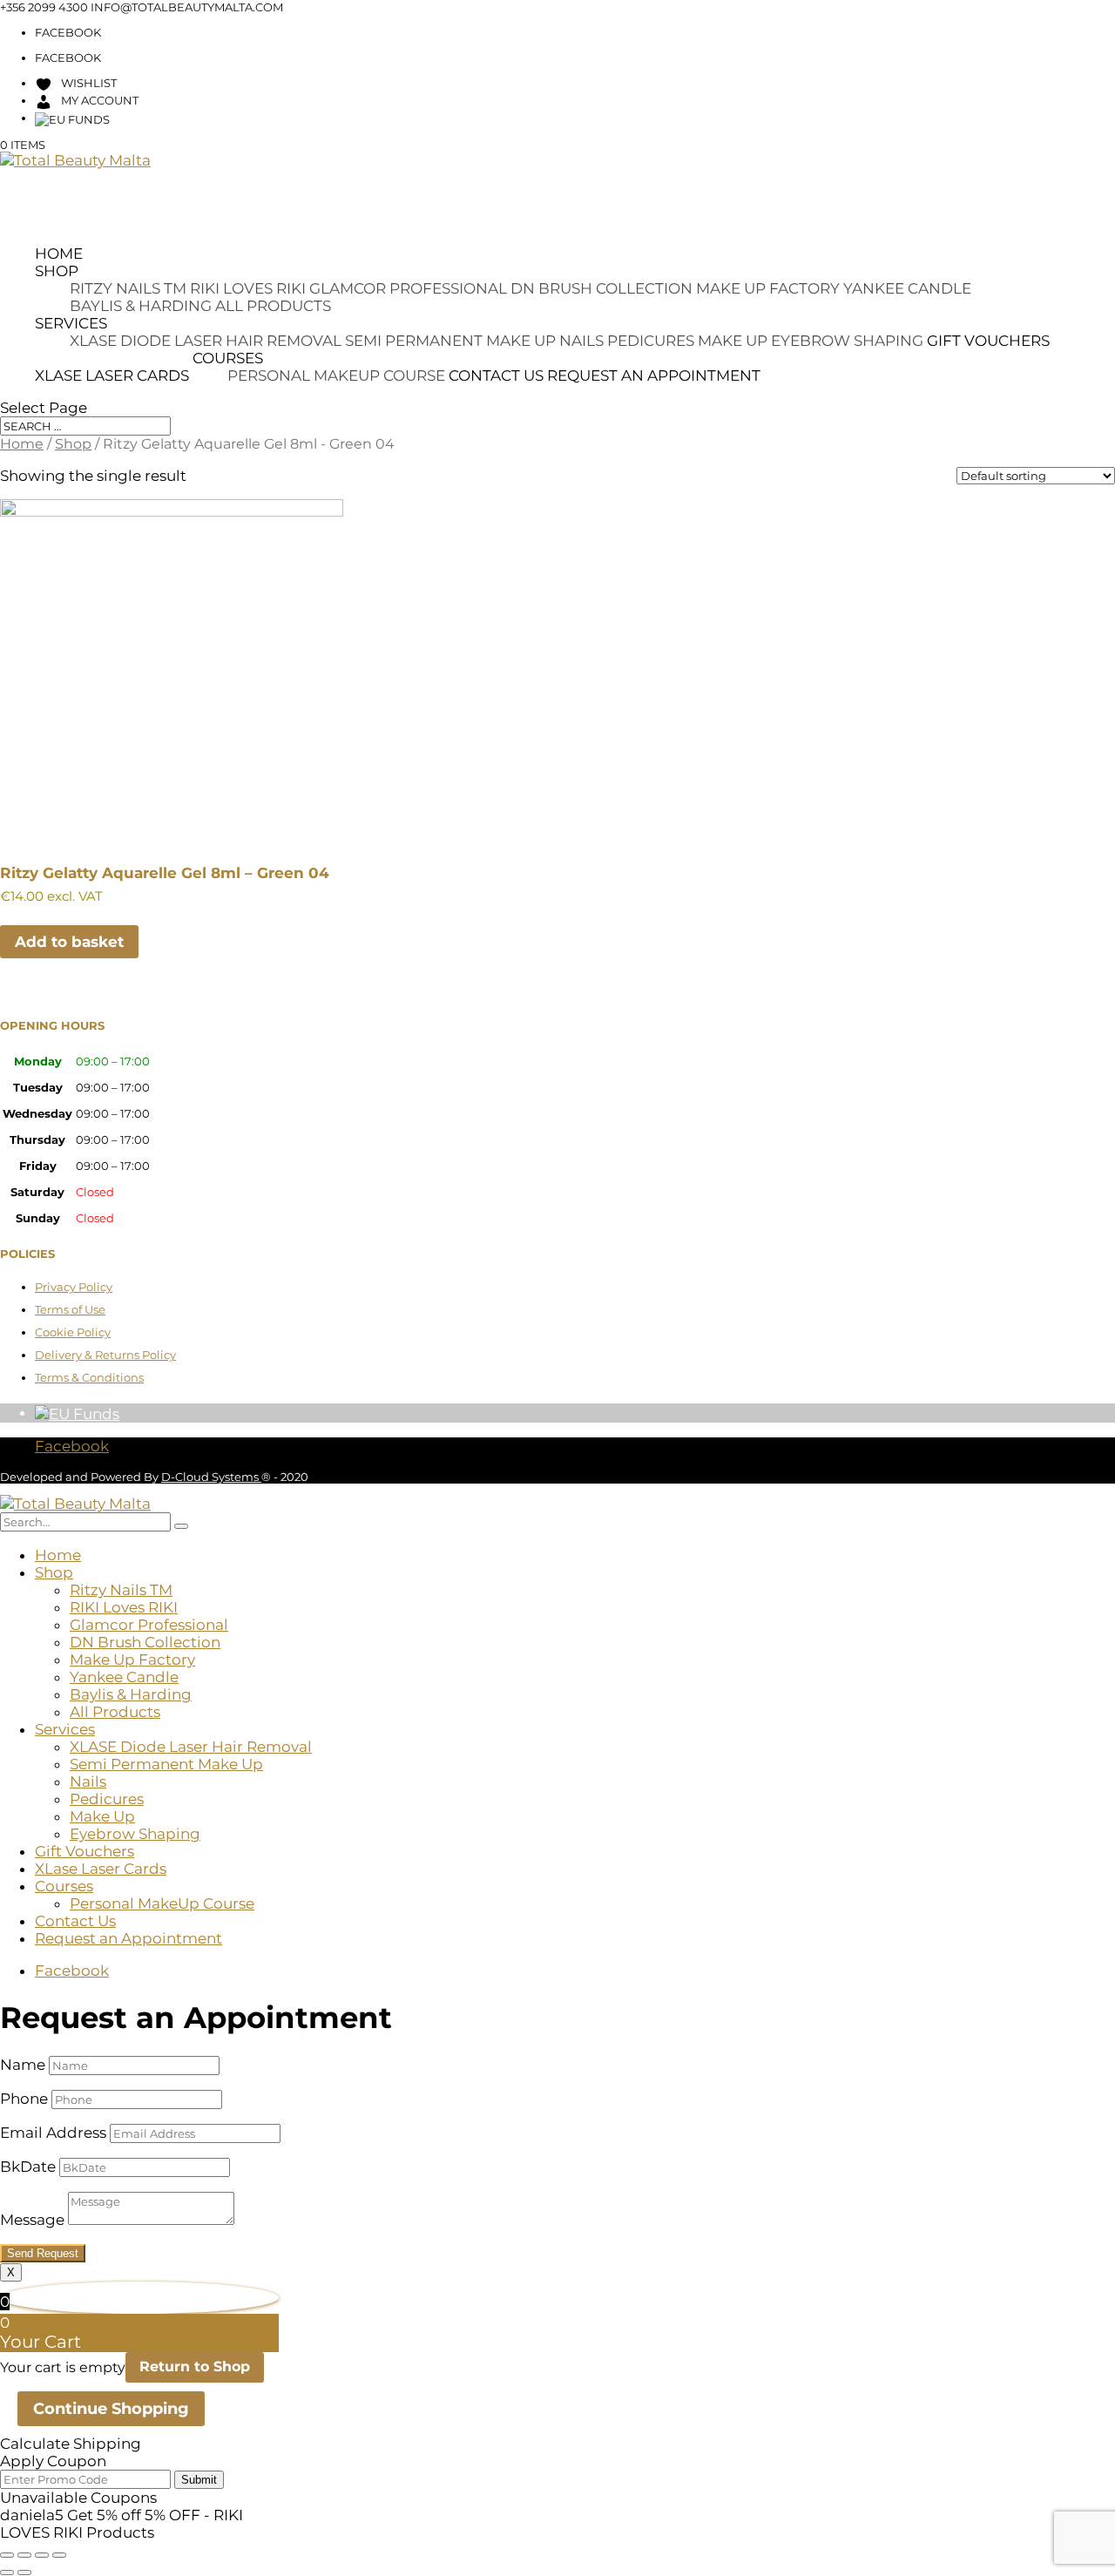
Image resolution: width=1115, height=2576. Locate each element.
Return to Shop (195, 2366)
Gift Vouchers (988, 341)
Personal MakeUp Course (336, 375)
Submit (199, 2480)
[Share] (42, 2555)
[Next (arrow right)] (24, 2573)
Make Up (733, 341)
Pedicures (651, 341)
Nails (581, 341)
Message (32, 2220)
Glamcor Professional (408, 288)
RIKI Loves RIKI (248, 288)
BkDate (28, 2167)
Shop (57, 271)
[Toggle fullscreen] (24, 2555)
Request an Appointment (654, 375)
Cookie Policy (73, 1332)
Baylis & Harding (141, 306)
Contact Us (496, 375)
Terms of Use (70, 1309)
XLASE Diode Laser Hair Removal (206, 341)
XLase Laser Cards (112, 375)
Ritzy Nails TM (128, 288)
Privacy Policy (74, 1287)
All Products (273, 306)
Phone (24, 2099)
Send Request (43, 2253)
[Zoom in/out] (7, 2555)
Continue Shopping (111, 2409)
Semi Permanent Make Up (450, 341)
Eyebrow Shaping (847, 341)
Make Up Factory (768, 288)
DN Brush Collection (601, 288)
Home (59, 254)
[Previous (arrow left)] (7, 2573)
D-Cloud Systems (211, 1477)
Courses (228, 358)
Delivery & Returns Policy (105, 1355)
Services (71, 323)
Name (23, 2065)
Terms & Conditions (89, 1377)
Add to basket (69, 942)
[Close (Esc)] (59, 2555)
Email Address (53, 2133)
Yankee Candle (907, 288)
